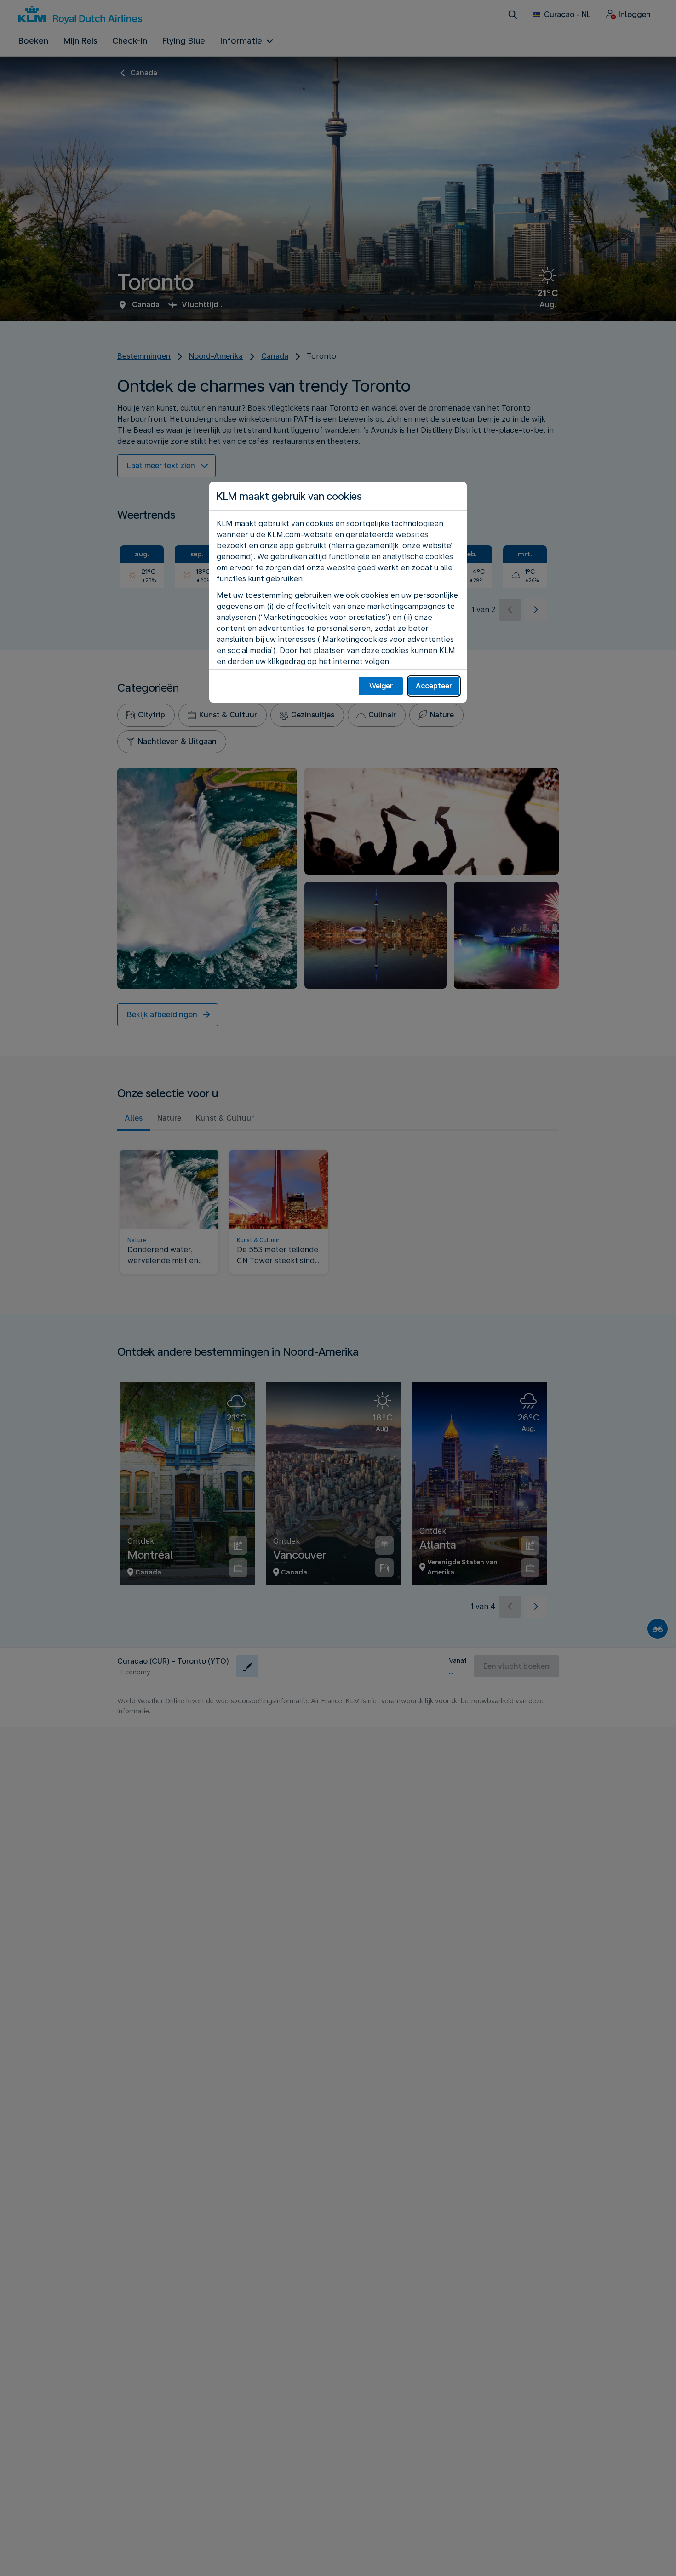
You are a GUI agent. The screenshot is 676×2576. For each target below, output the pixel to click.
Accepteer (434, 686)
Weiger (381, 686)
